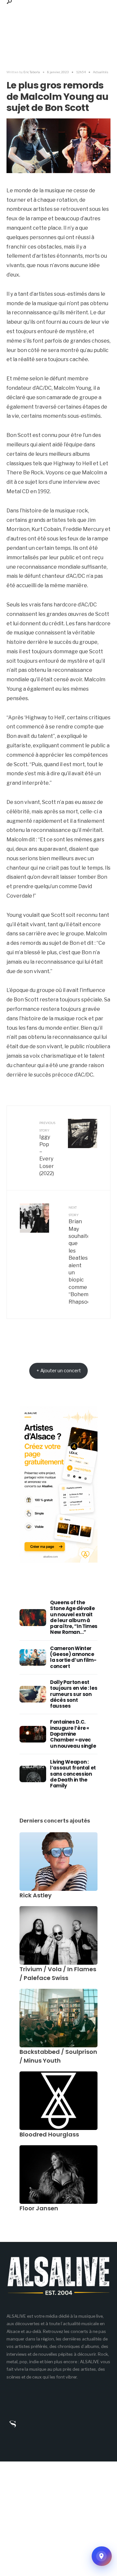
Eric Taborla (32, 72)
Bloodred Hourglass (49, 2134)
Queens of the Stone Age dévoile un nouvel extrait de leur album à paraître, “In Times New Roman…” (74, 1617)
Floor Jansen (39, 2208)
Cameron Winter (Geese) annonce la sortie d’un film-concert (73, 1657)
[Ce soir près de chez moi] (102, 2556)
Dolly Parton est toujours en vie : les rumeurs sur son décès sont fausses (74, 1694)
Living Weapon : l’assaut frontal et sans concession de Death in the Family (73, 1774)
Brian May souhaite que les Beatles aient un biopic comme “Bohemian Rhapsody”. (78, 1255)
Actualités (101, 72)
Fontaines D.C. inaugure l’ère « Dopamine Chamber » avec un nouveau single (73, 1734)
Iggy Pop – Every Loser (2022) (47, 1149)
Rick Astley (36, 1895)
